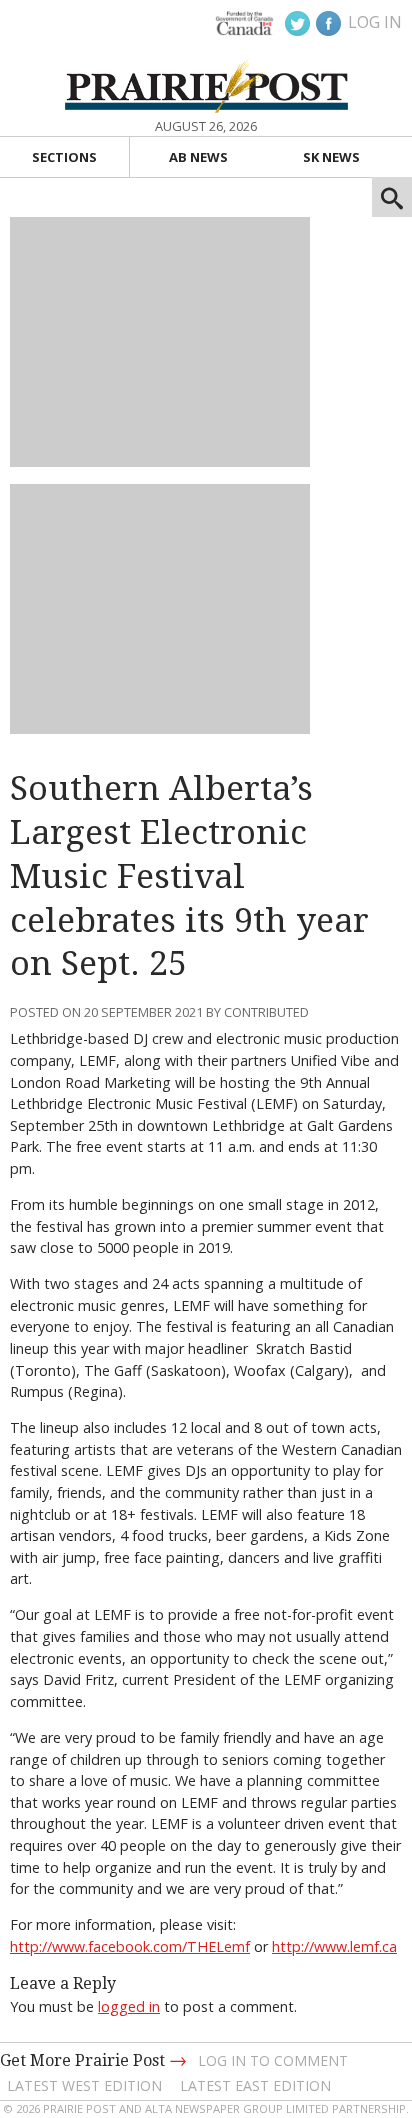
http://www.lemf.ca (334, 1946)
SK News (331, 157)
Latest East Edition (255, 2085)
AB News (198, 157)
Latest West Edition (84, 2085)
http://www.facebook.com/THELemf (130, 1946)
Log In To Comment (273, 2060)
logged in (129, 2006)
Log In (375, 22)
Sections (64, 157)
